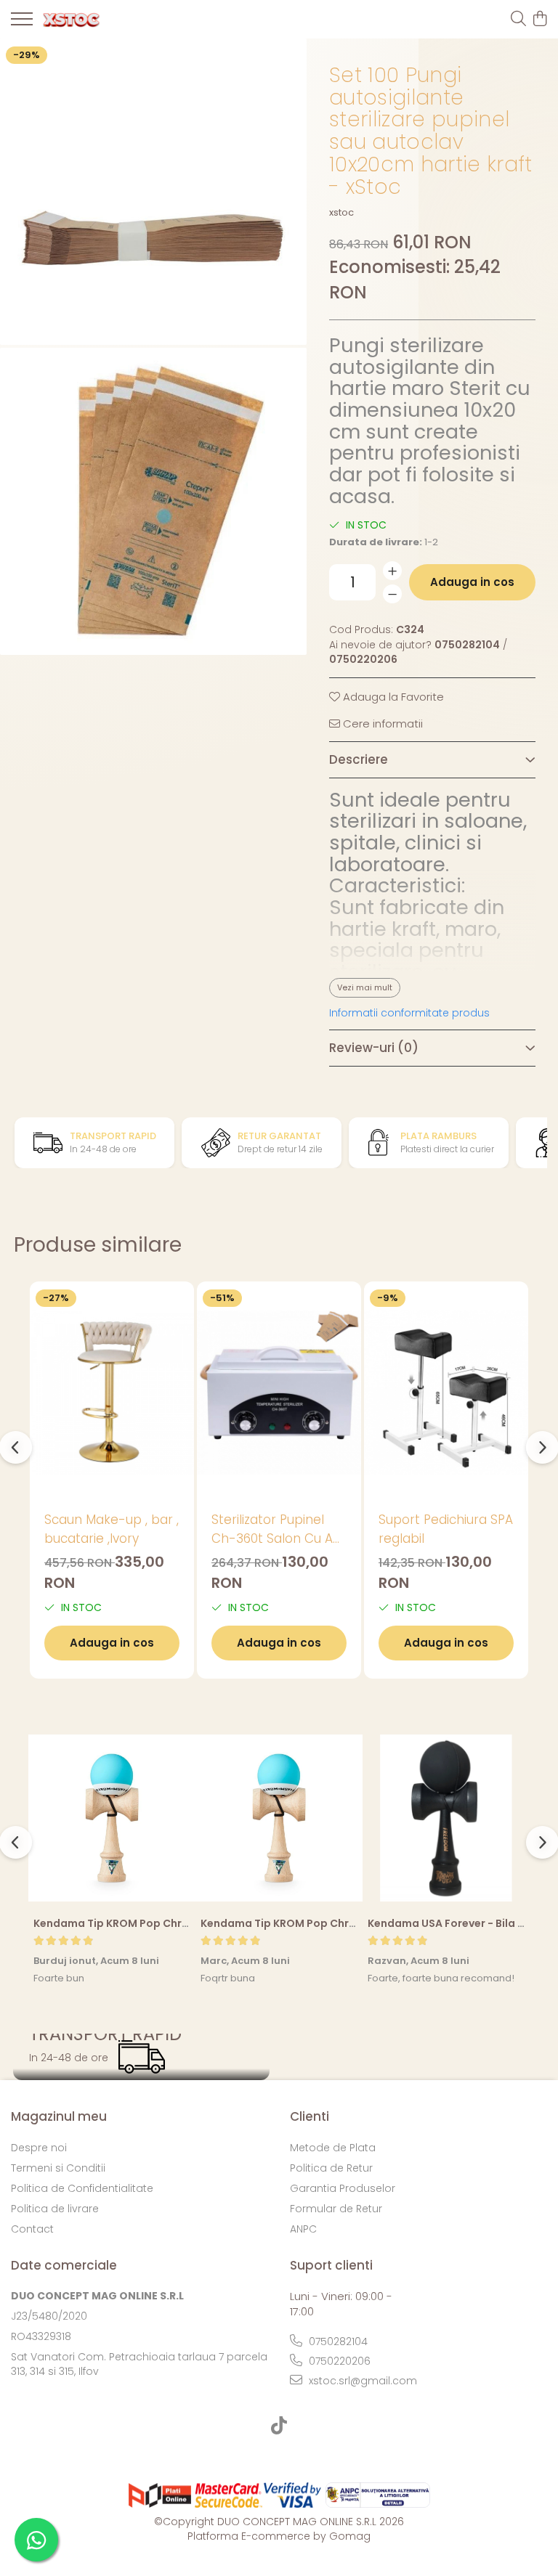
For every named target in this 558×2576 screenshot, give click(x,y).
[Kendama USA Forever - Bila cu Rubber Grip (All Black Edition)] (446, 1818)
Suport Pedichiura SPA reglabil (446, 1529)
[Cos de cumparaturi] (539, 20)
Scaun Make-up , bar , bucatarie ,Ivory (112, 1529)
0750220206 (338, 2361)
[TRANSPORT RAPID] (141, 2057)
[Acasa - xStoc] (94, 20)
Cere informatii (381, 724)
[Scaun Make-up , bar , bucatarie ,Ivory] (112, 1392)
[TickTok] (279, 2426)
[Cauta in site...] (518, 20)
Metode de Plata (333, 2148)
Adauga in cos (472, 582)
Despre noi (39, 2148)
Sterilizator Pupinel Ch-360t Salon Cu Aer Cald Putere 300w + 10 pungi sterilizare (279, 1529)
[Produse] (22, 23)
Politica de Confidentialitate (82, 2188)
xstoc (341, 213)
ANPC (303, 2229)
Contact (32, 2229)
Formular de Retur (336, 2209)
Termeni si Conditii (58, 2168)
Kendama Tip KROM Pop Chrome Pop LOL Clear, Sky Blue (181, 1923)
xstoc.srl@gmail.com (361, 2381)
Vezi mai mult (365, 987)
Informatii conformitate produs (409, 1013)
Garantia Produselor (343, 2188)
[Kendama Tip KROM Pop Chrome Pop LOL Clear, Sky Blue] (112, 1818)
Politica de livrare (55, 2209)
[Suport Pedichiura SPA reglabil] (446, 1392)
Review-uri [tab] (374, 1048)
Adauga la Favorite (392, 697)
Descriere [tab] (359, 759)
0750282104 (337, 2341)
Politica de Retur (331, 2168)
